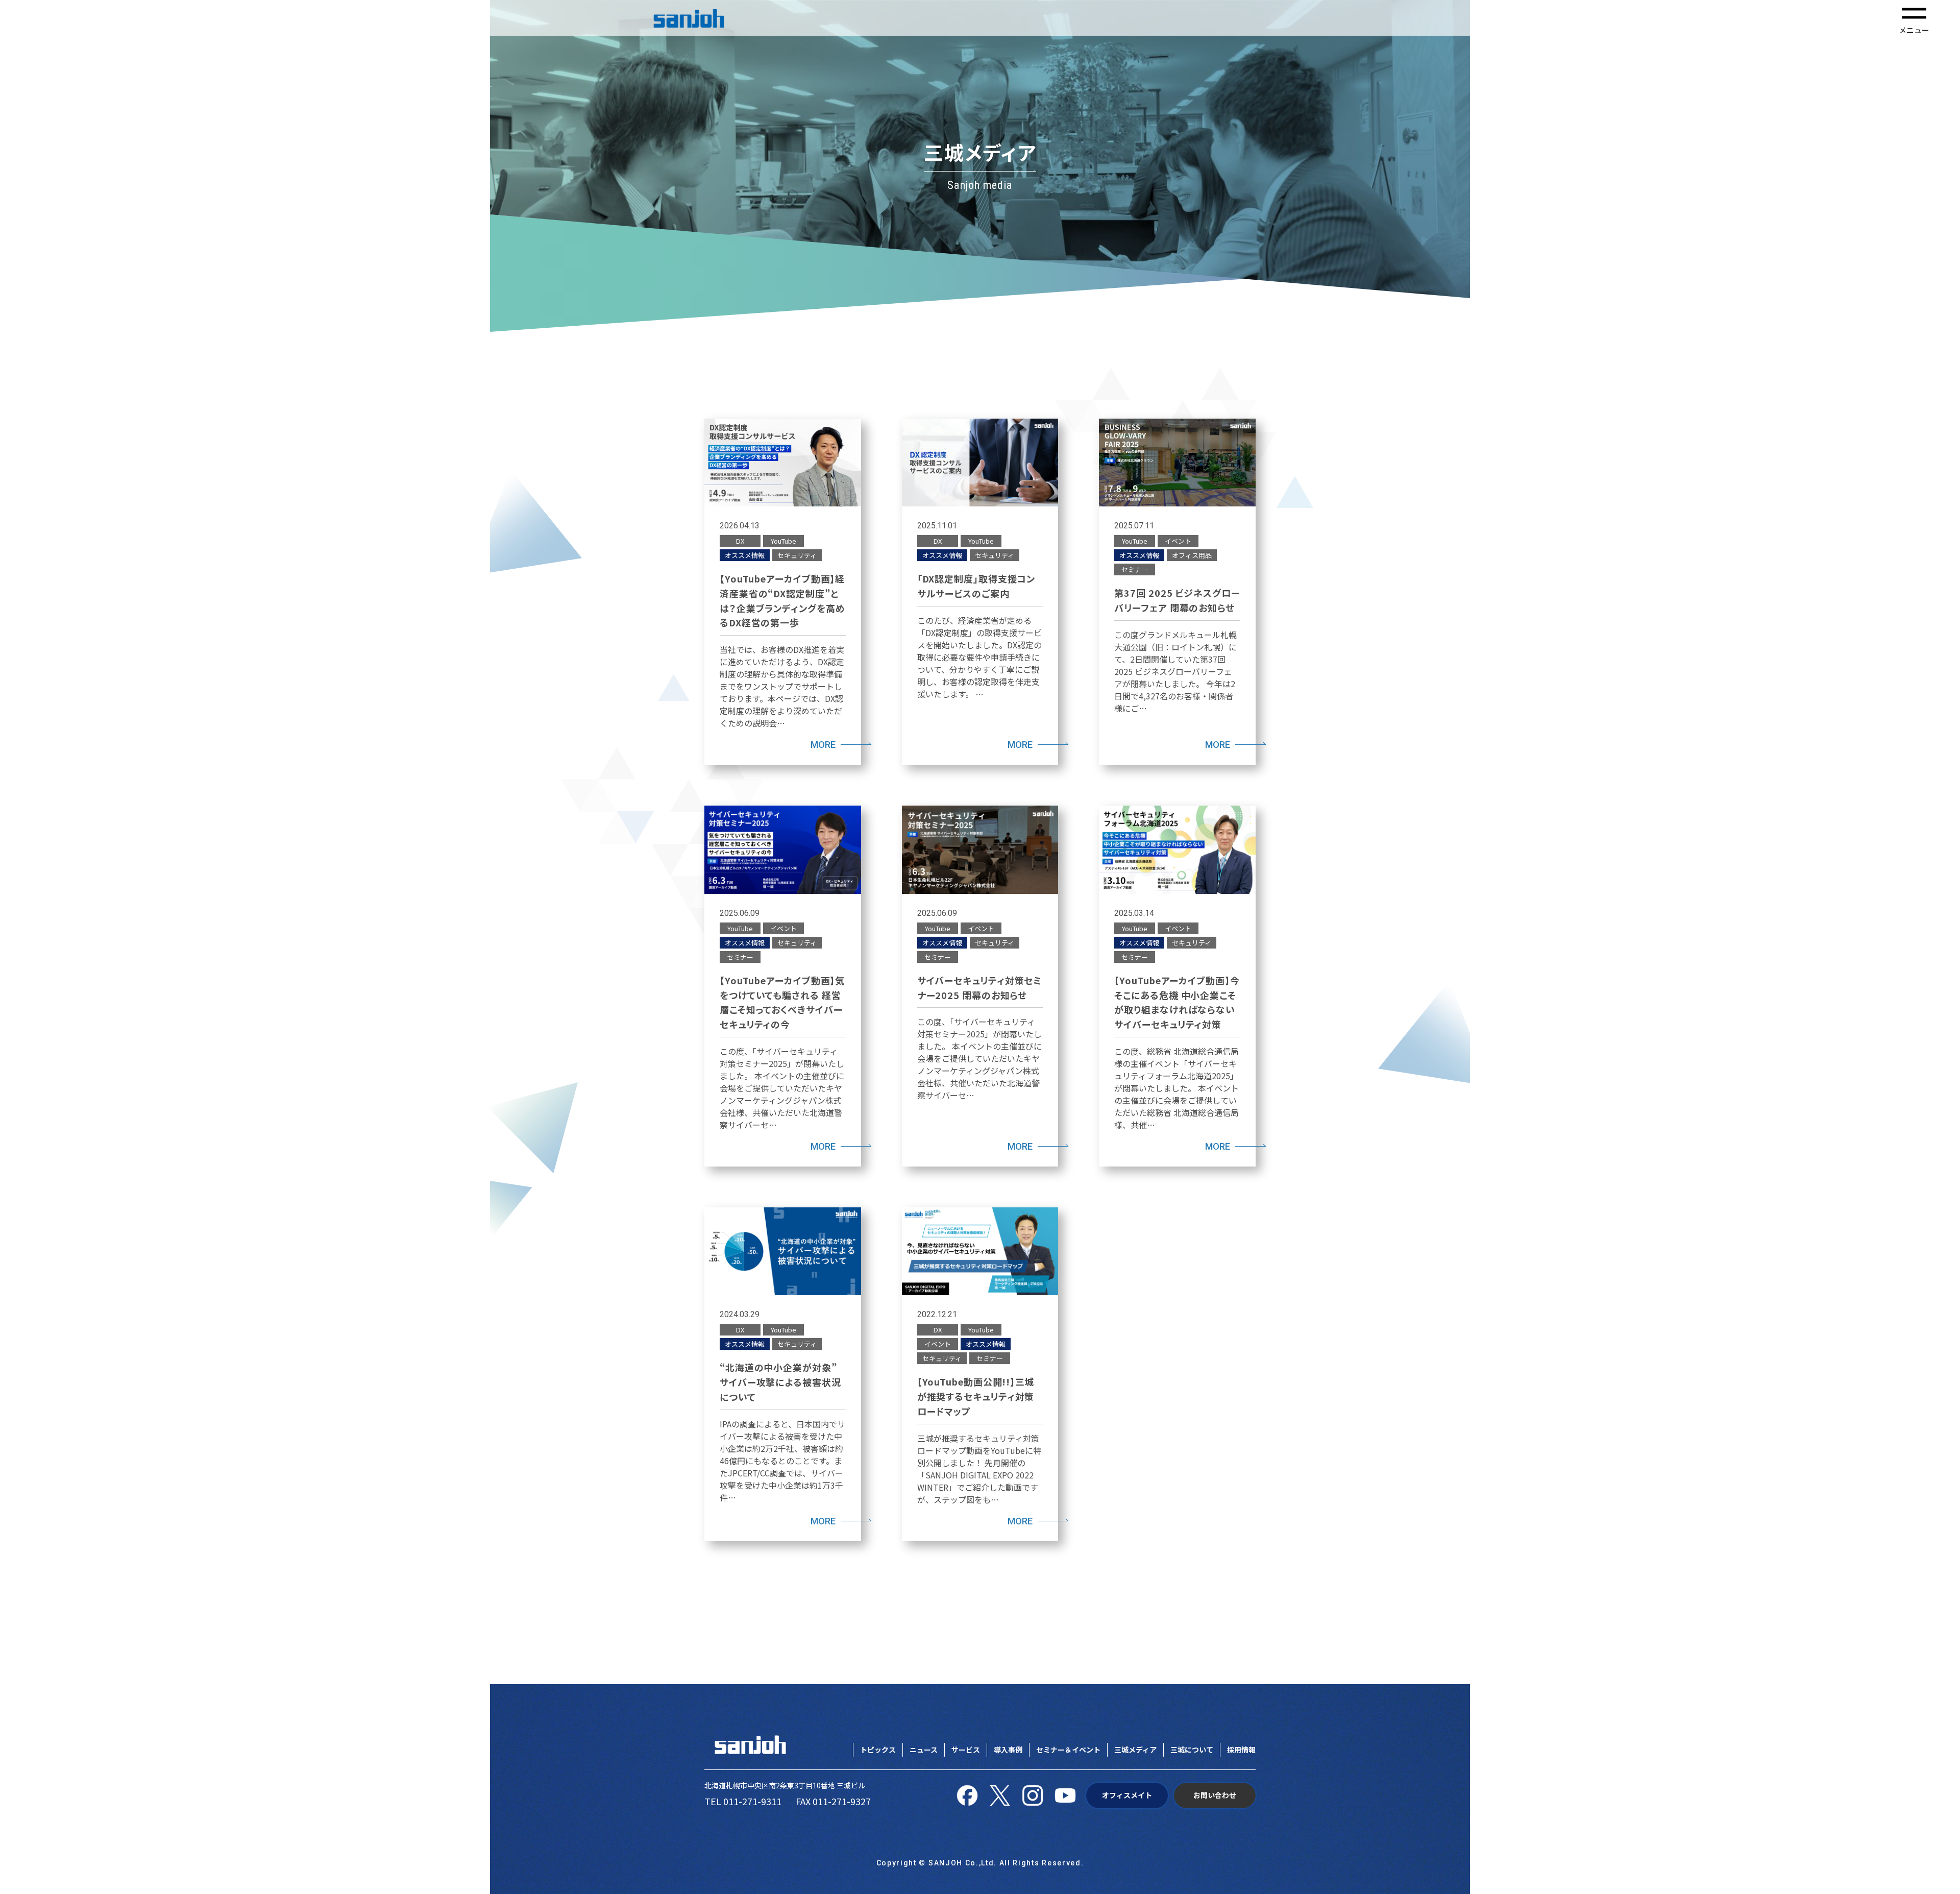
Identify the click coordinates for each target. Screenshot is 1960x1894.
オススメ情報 (745, 555)
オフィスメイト (1127, 1795)
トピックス (878, 1750)
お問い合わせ (1215, 1795)
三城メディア (1135, 1750)
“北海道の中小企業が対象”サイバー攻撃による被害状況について (780, 1382)
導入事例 (1008, 1750)
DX (740, 541)
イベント (1178, 541)
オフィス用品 (1192, 555)
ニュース (924, 1750)
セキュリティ (797, 555)
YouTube (783, 541)
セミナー (1135, 569)
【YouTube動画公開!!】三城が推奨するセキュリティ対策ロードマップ (976, 1396)
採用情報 (1241, 1750)
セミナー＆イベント (1068, 1750)
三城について (1192, 1750)
